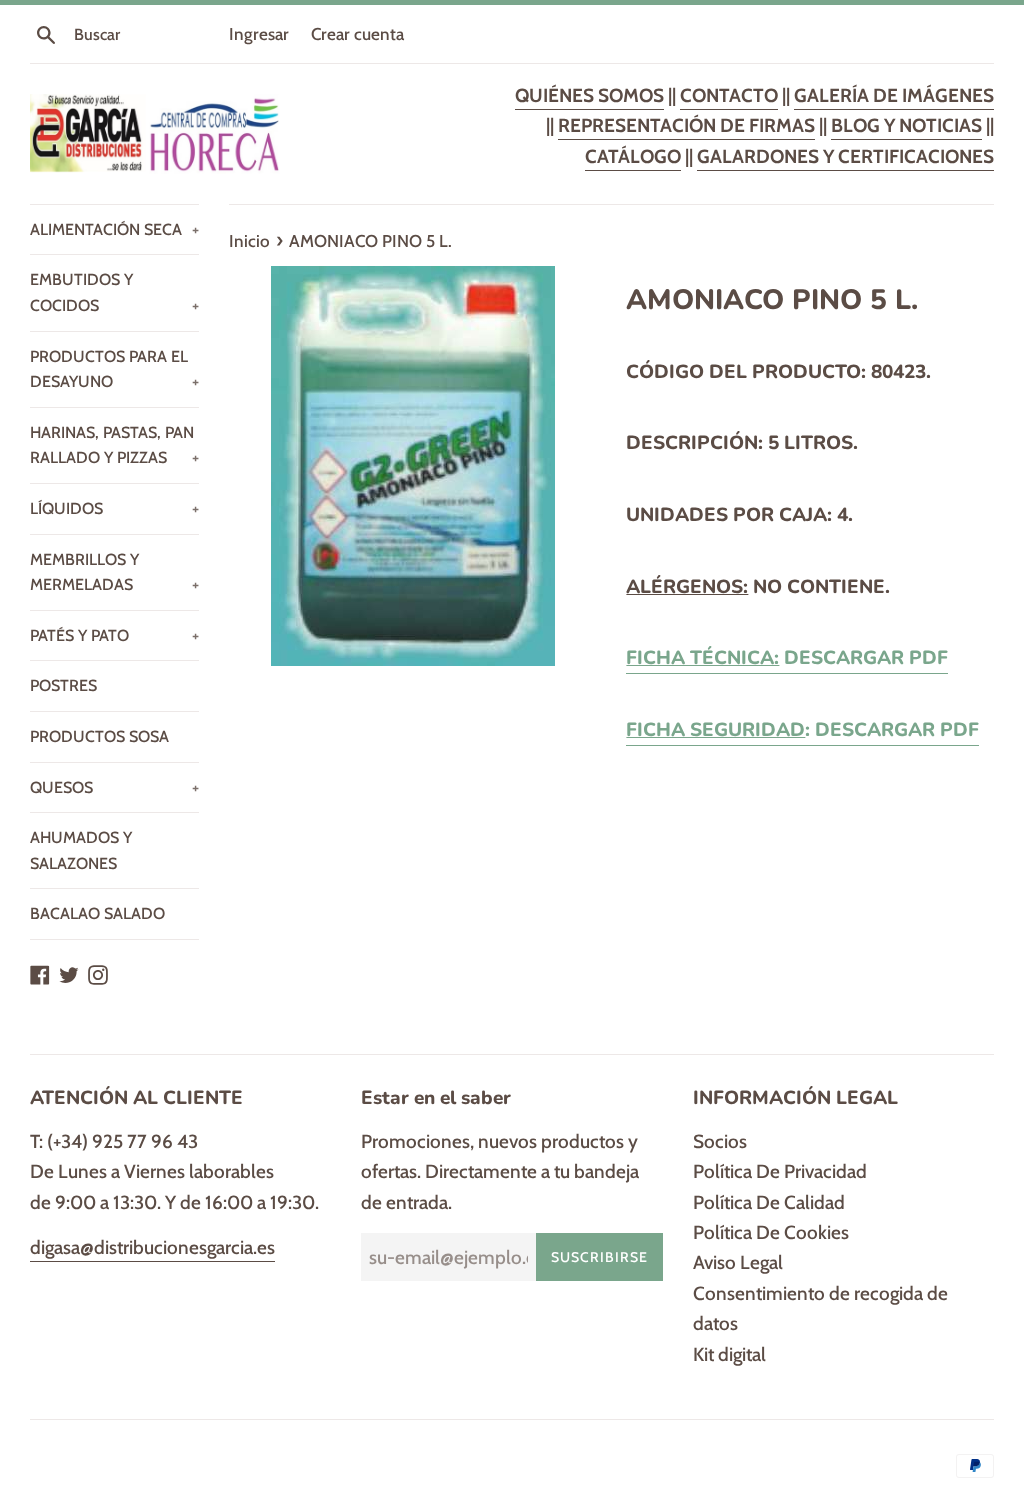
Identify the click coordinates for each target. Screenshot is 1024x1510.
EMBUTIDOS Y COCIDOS (114, 292)
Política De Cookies (771, 1232)
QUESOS (114, 787)
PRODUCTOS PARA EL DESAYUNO (114, 369)
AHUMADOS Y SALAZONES (81, 850)
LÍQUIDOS (114, 508)
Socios (720, 1141)
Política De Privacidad (780, 1171)
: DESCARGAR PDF (802, 730)
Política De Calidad (769, 1202)
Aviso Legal (738, 1262)
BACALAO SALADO (97, 913)
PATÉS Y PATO (114, 635)
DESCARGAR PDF (787, 658)
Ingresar (259, 33)
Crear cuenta (357, 33)
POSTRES (63, 685)
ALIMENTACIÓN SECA (114, 229)
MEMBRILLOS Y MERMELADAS (114, 572)
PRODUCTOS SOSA (99, 736)
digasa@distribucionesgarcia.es (152, 1247)
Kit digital (729, 1354)
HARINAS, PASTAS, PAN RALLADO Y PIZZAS (114, 445)
